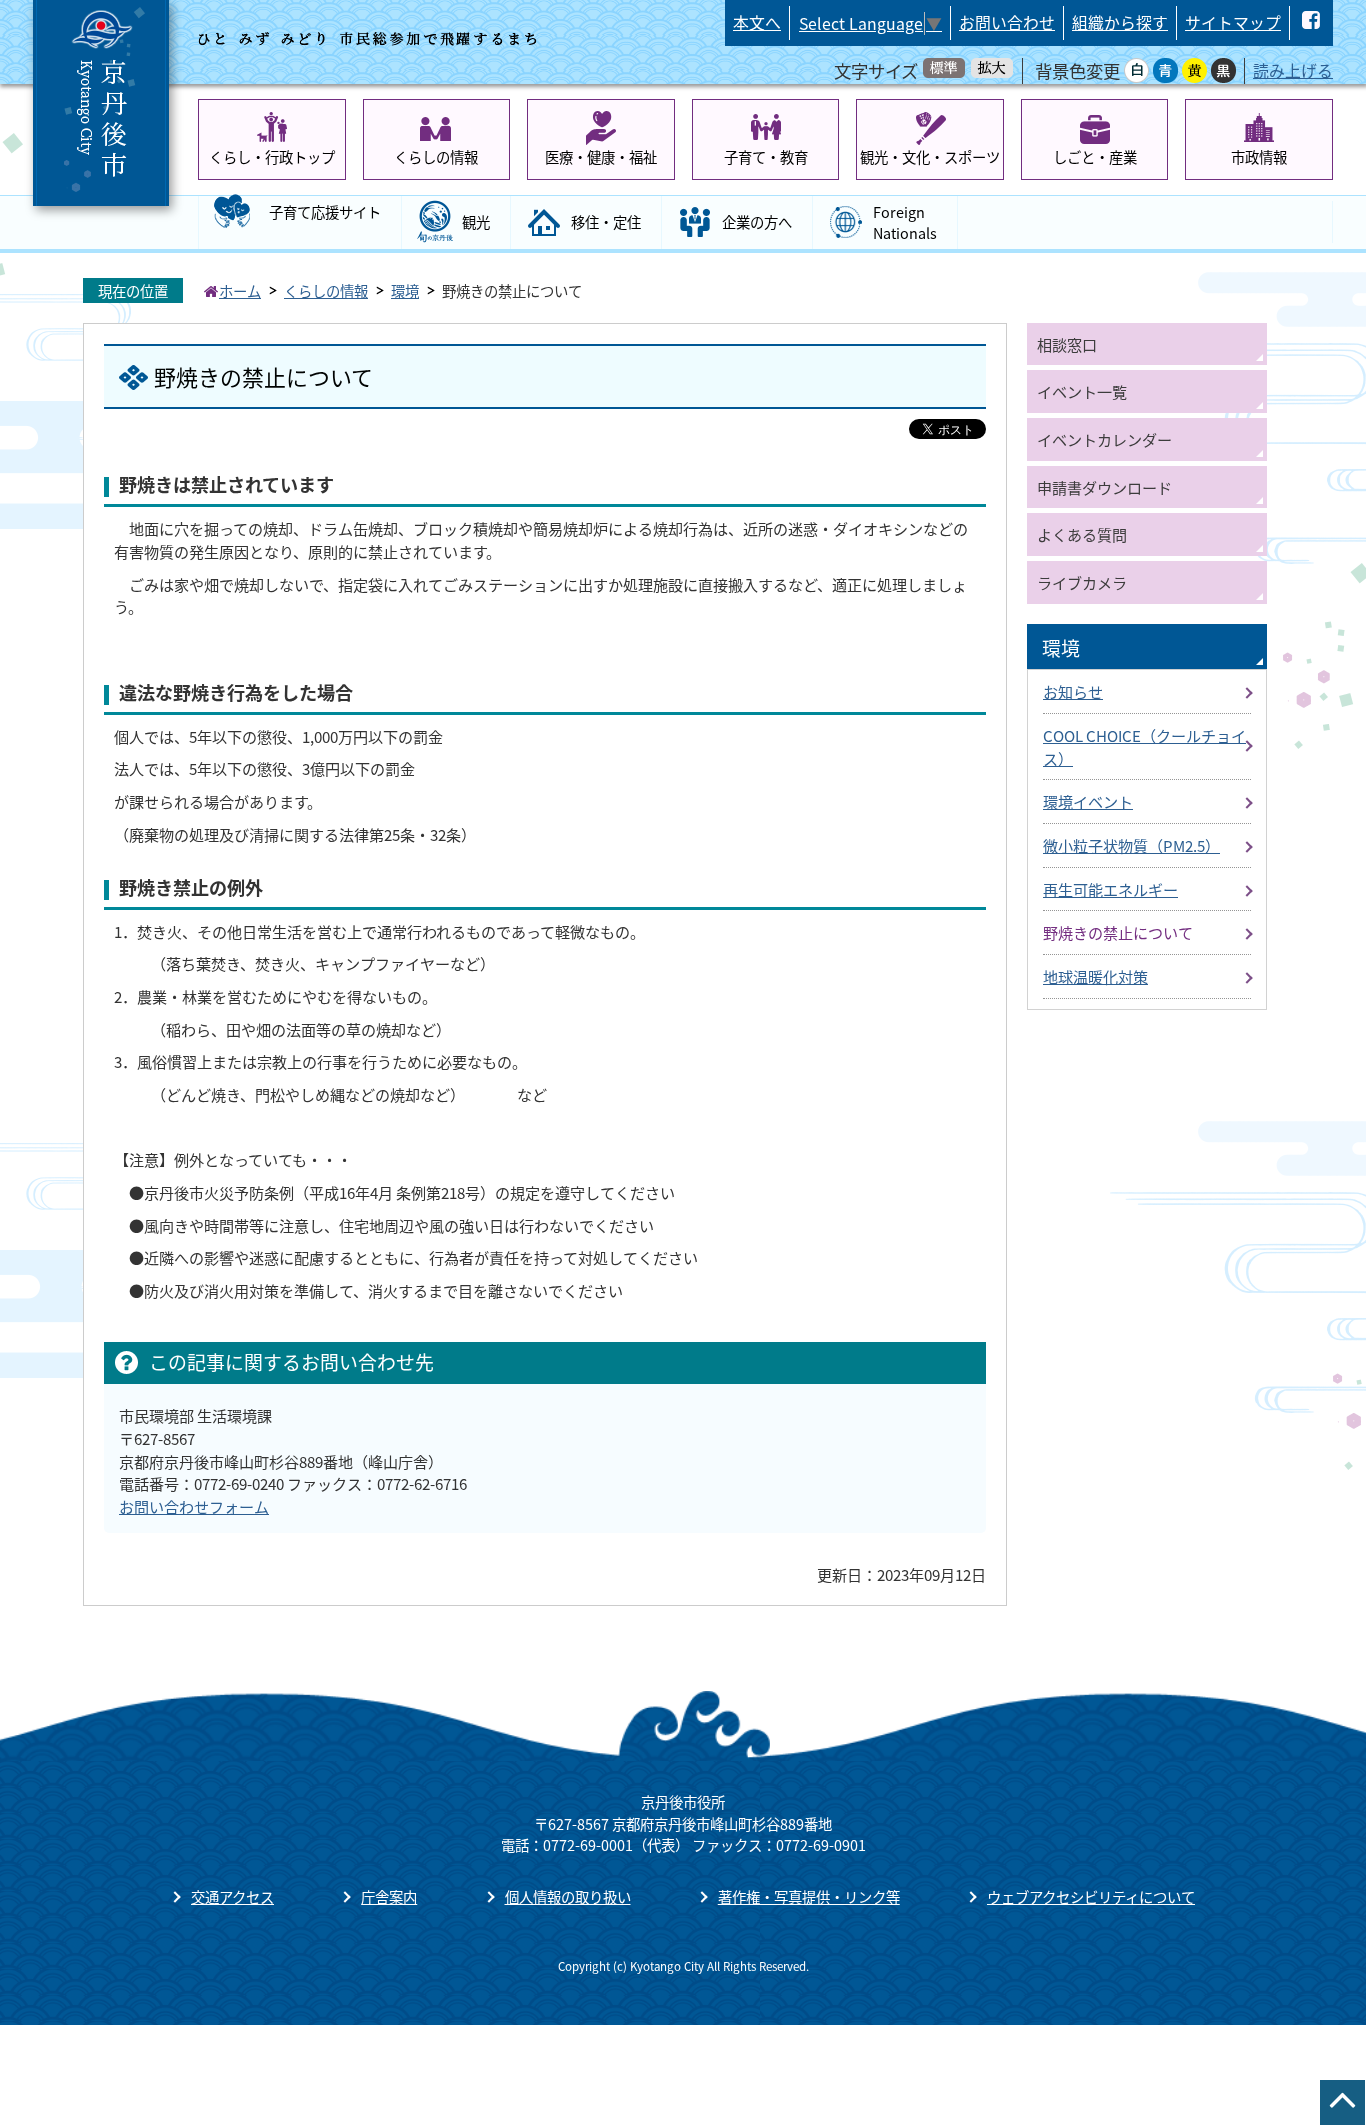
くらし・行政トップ (272, 156)
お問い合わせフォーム (194, 1506)
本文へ (757, 22)
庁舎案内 (389, 1896)
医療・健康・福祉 (601, 156)
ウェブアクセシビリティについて (1091, 1896)
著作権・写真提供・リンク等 (809, 1896)
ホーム (240, 290)
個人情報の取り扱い (568, 1896)
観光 (476, 221)
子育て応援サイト (325, 211)
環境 (405, 290)
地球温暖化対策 (1095, 976)
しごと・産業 (1095, 156)
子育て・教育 (766, 156)
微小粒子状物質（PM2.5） (1131, 845)
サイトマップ (1233, 22)
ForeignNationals (905, 222)
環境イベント (1088, 801)
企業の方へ (757, 221)
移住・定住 (606, 221)
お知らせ (1073, 691)
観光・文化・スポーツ (930, 156)
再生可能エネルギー (1110, 889)
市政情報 (1259, 156)
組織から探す (1120, 22)
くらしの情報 (436, 156)
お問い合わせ (1007, 22)
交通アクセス (232, 1896)
